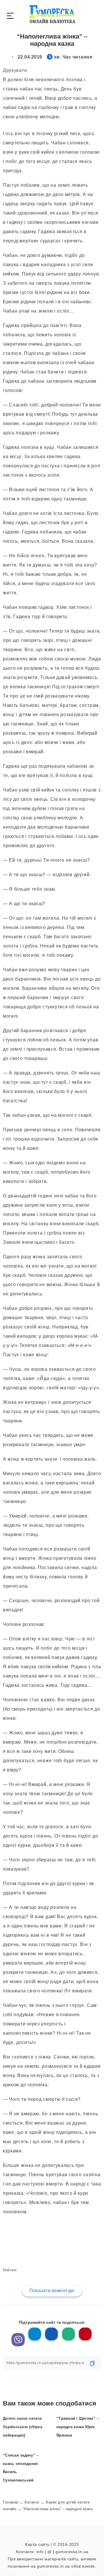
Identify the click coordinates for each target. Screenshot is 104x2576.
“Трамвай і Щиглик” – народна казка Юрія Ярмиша (78, 2427)
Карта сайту (37, 2544)
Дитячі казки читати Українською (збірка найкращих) (23, 2427)
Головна (11, 2502)
